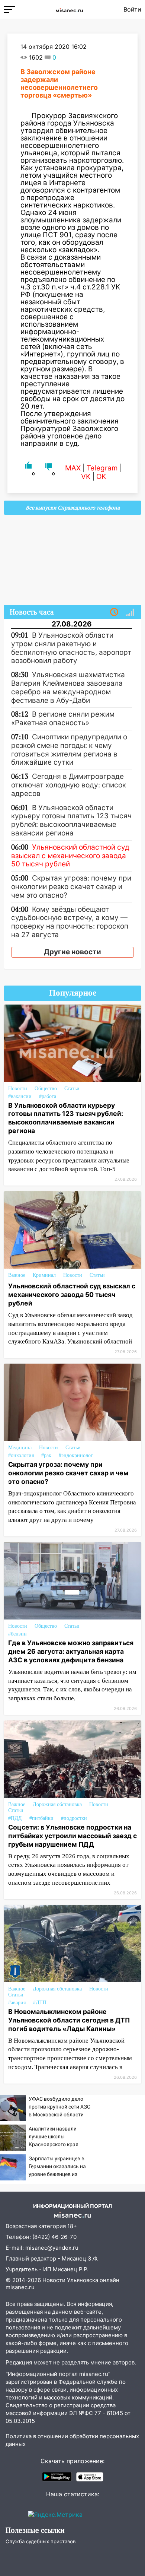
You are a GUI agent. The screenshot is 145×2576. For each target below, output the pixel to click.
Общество (46, 1089)
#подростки (74, 1818)
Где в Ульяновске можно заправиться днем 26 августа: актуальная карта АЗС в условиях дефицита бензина (71, 1651)
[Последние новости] (114, 612)
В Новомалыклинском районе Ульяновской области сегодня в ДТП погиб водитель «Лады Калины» (69, 2020)
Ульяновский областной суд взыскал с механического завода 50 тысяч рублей (72, 1295)
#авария (17, 2003)
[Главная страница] (69, 9)
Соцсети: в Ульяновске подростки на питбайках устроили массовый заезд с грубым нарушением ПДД (72, 1836)
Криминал (44, 1275)
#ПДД (15, 1818)
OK (101, 477)
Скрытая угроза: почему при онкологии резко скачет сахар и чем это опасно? (68, 1473)
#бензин (17, 1634)
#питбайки (41, 1818)
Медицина (20, 1448)
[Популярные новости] (130, 612)
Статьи (72, 1089)
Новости (18, 1089)
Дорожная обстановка (57, 1804)
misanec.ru (20, 2287)
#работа (48, 1096)
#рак (46, 1455)
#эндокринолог (76, 1455)
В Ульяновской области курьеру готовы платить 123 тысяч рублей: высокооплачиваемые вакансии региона (66, 1118)
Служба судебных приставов (41, 2541)
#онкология (21, 1455)
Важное (17, 1275)
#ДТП (40, 2003)
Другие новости (72, 952)
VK (86, 477)
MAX (73, 468)
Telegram (102, 468)
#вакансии (20, 1096)
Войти (132, 9)
